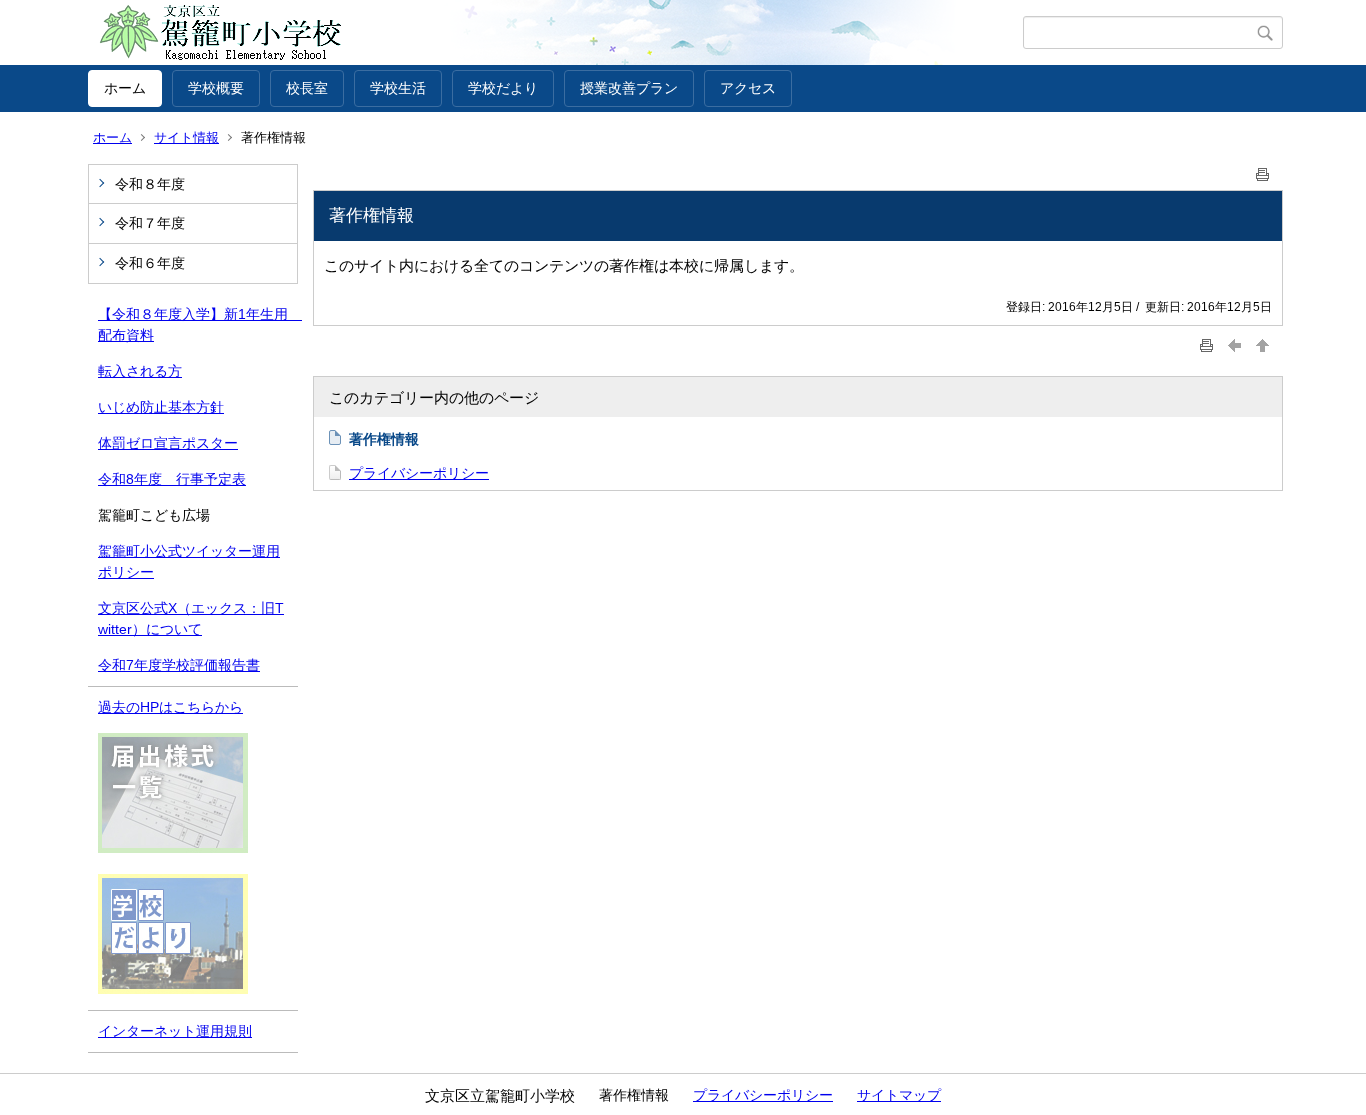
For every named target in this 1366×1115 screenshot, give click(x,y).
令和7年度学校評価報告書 (179, 665)
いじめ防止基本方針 (161, 407)
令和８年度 (150, 184)
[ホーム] (555, 33)
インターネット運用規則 (175, 1031)
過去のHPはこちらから (170, 707)
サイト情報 (186, 137)
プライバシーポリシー (419, 473)
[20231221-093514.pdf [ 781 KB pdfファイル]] (173, 848)
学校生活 (398, 88)
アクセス (748, 88)
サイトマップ (899, 1095)
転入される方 (140, 371)
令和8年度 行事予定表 (172, 479)
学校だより (503, 88)
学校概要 (216, 88)
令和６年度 (150, 263)
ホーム (125, 88)
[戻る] (1235, 344)
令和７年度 (150, 223)
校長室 (307, 88)
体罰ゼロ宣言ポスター (168, 443)
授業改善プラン (629, 88)
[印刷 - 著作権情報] (1263, 170)
